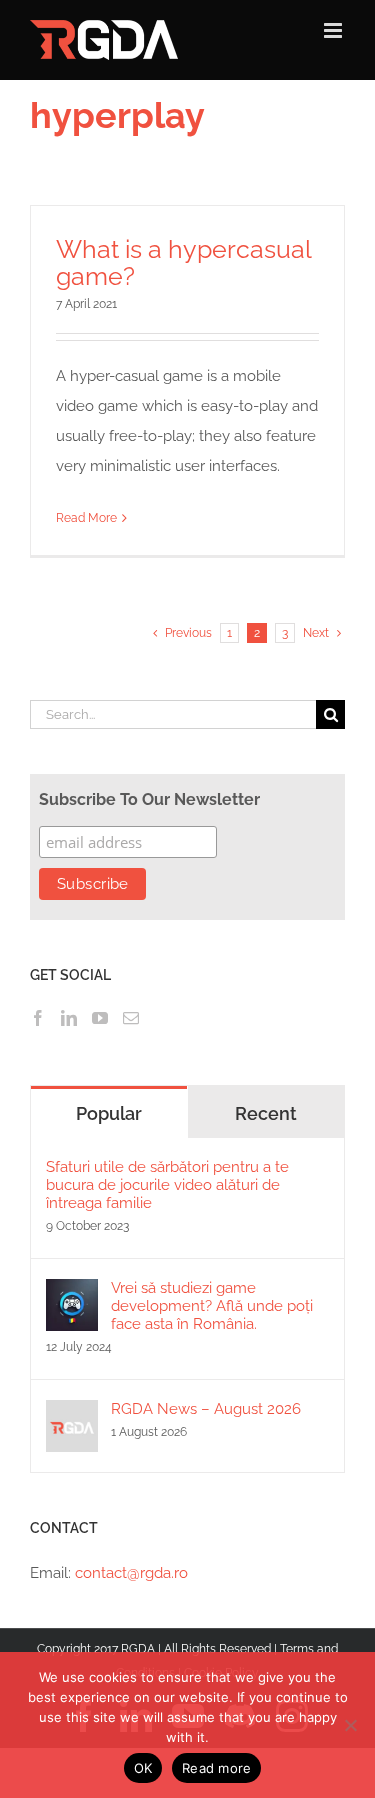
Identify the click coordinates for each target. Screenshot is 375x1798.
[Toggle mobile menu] (334, 30)
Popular (109, 1113)
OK (143, 1768)
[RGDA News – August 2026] (72, 1415)
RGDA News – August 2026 (206, 1409)
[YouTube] (100, 1018)
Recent (266, 1113)
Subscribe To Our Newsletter (149, 799)
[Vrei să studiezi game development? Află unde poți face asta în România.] (72, 1294)
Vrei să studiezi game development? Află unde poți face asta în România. (212, 1306)
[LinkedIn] (69, 1018)
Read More (86, 518)
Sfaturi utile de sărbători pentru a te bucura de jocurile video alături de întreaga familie (167, 1185)
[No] (350, 1725)
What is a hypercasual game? (183, 262)
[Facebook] (38, 1018)
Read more (216, 1768)
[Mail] (131, 1018)
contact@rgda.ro (131, 1573)
